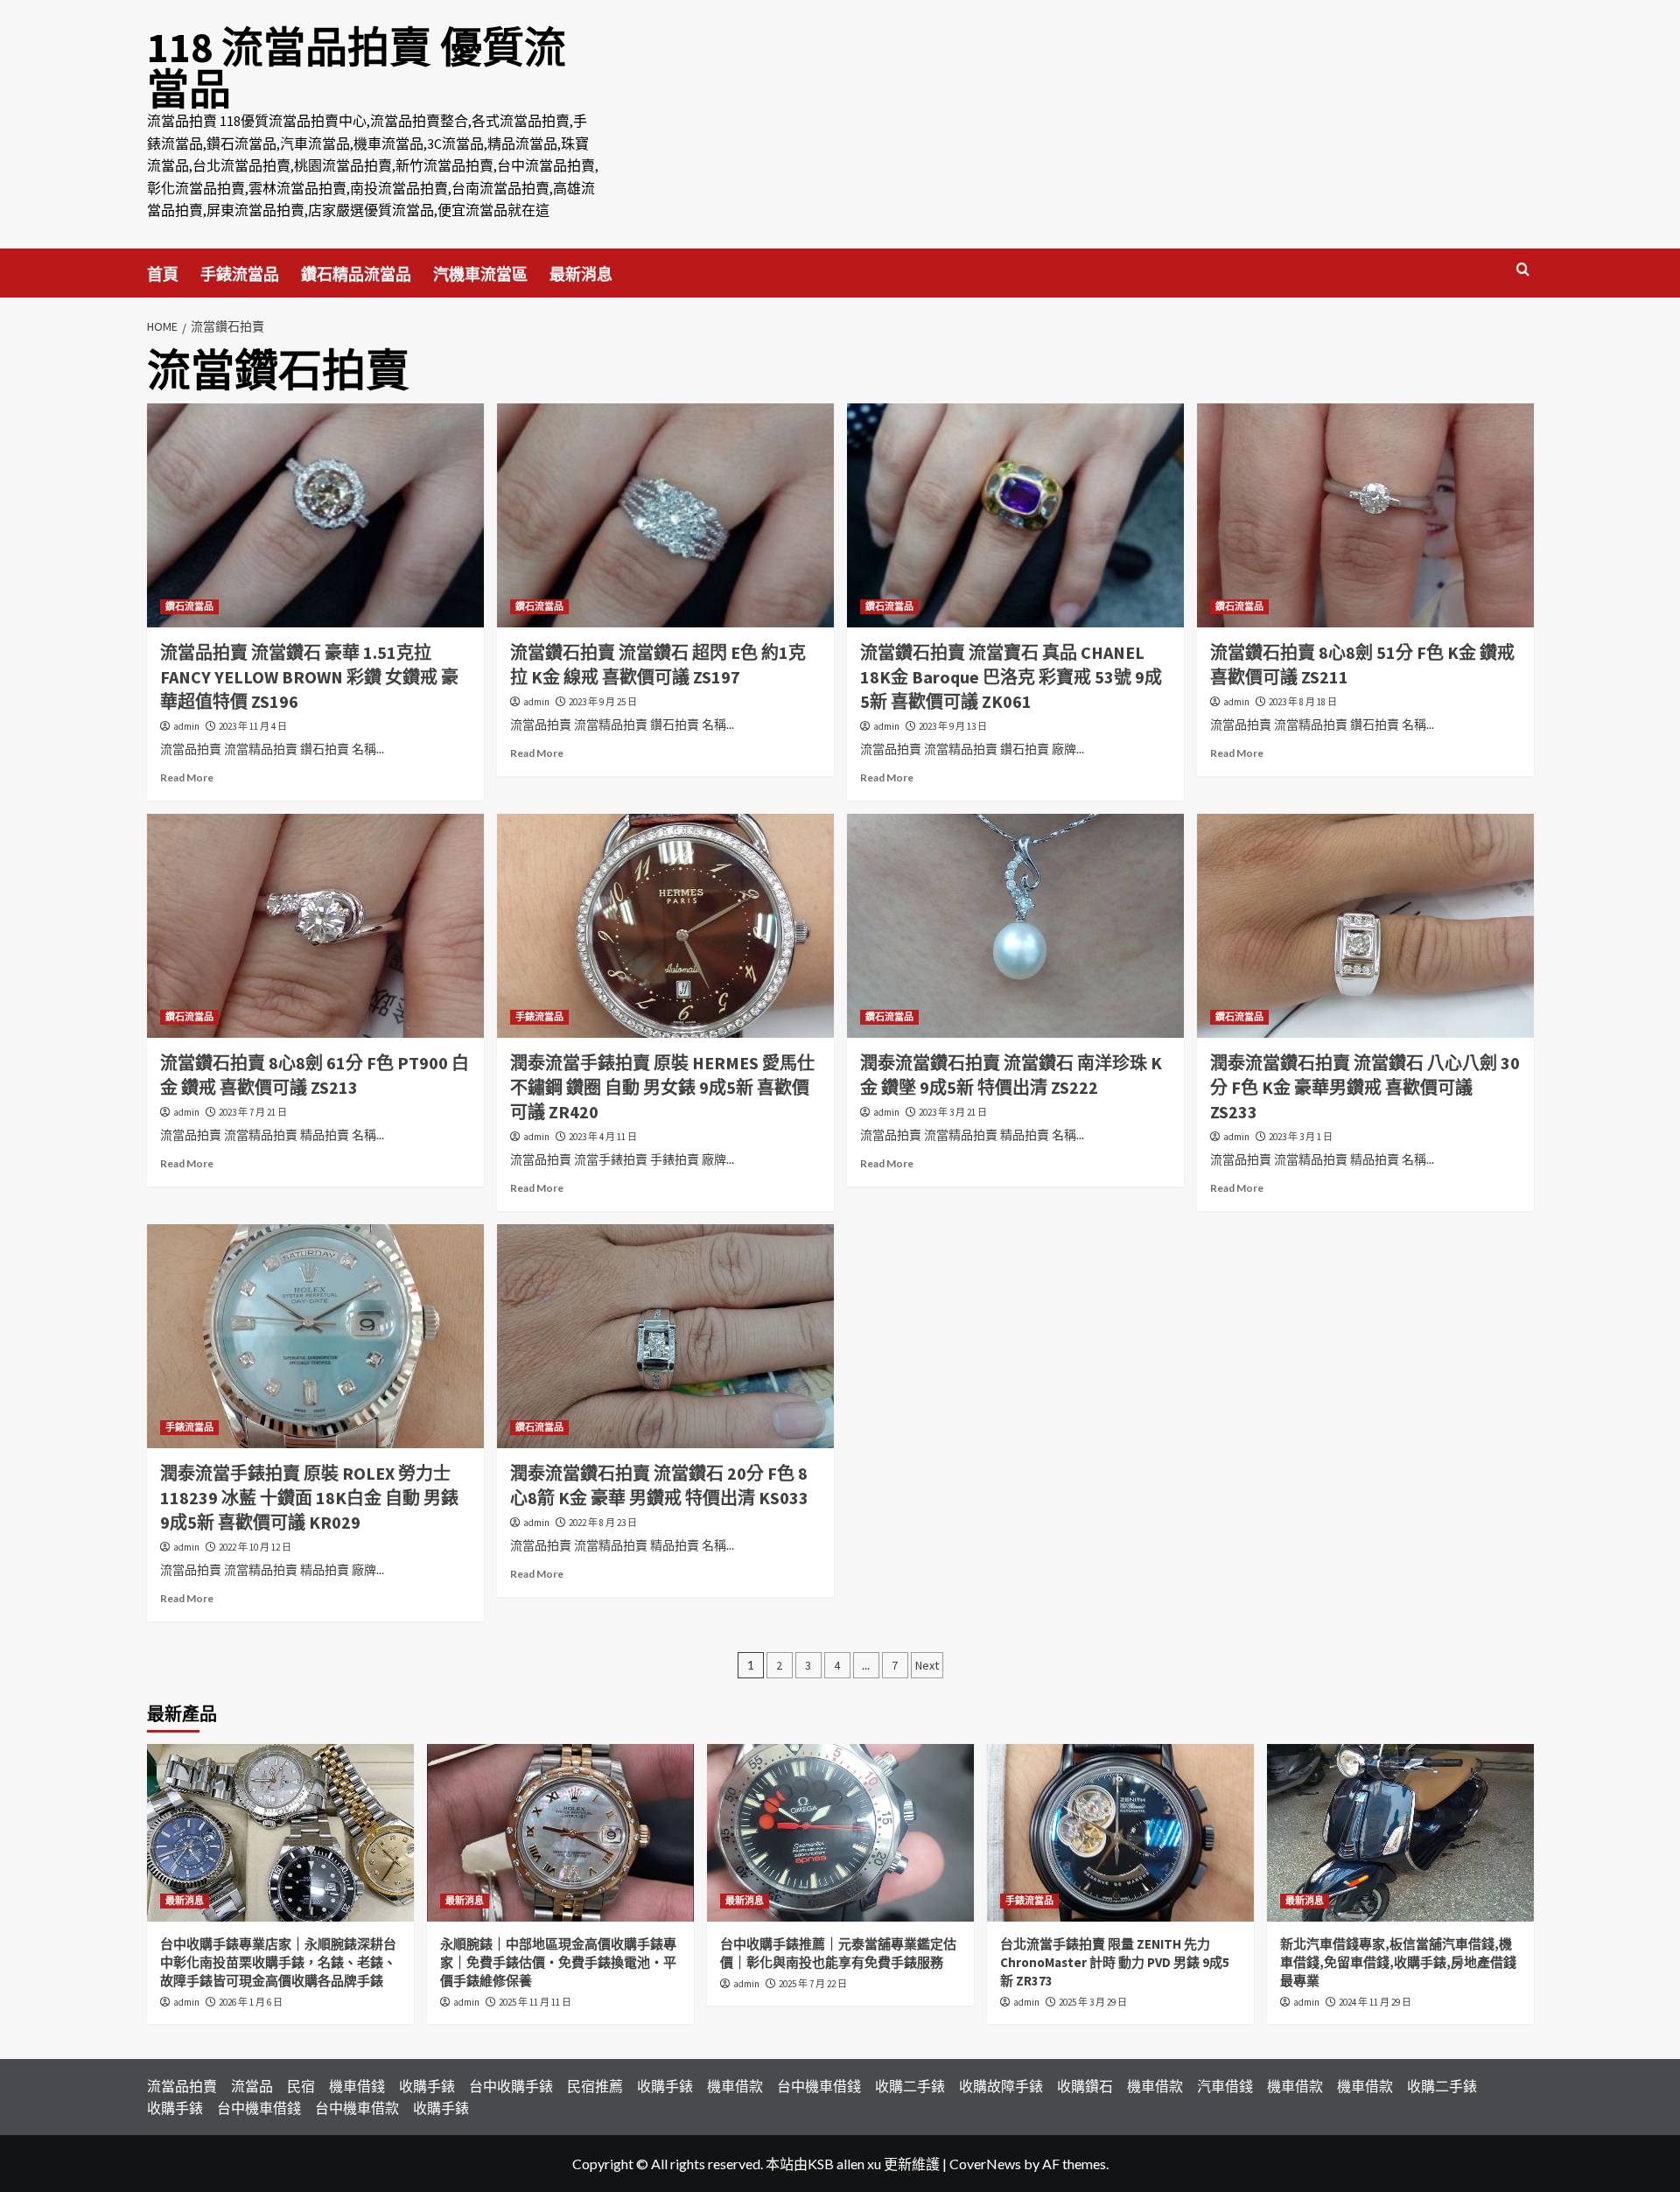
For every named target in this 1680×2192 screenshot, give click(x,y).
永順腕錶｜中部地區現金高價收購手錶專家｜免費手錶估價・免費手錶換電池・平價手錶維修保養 (558, 1962)
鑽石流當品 (189, 606)
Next (927, 1665)
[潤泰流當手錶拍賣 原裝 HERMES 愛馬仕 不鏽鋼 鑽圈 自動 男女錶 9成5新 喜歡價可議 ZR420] (665, 926)
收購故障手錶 (1001, 2086)
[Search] (1523, 270)
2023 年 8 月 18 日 (1303, 702)
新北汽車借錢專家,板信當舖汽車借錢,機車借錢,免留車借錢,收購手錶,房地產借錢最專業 (1398, 1962)
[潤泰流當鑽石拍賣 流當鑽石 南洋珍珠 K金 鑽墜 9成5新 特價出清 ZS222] (1015, 926)
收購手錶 (427, 2086)
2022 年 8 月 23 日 (603, 1523)
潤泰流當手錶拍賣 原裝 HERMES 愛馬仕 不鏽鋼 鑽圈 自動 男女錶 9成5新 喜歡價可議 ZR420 (662, 1087)
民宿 (301, 2086)
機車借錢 (357, 2086)
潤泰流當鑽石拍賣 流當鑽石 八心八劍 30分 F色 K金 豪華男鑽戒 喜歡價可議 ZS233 (1365, 1087)
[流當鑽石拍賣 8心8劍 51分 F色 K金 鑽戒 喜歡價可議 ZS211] (1365, 516)
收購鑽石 (1085, 2086)
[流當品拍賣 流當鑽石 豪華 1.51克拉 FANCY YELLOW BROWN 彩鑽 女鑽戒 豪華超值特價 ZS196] (315, 516)
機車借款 (735, 2086)
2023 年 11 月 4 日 (253, 726)
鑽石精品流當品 (356, 274)
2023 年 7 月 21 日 (253, 1112)
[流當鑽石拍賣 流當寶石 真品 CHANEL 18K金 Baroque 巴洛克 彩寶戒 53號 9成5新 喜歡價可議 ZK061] (1015, 516)
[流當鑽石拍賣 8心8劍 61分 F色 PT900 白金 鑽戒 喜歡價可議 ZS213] (315, 926)
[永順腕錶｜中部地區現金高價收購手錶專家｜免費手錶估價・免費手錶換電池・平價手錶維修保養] (560, 1833)
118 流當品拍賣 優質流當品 (357, 68)
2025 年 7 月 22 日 (813, 1984)
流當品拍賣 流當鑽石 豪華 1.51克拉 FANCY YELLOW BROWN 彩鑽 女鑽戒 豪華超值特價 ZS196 (309, 677)
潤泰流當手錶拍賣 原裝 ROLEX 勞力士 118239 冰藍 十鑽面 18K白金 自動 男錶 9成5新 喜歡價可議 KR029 (309, 1498)
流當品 (252, 2086)
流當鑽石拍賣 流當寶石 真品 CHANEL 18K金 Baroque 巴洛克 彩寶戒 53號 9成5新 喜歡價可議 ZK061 (1011, 677)
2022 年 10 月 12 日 (255, 1547)
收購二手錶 (910, 2086)
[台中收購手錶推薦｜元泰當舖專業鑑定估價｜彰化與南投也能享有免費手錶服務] (840, 1833)
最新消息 (581, 274)
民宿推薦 (595, 2086)
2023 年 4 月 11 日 (603, 1137)
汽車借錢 (1225, 2086)
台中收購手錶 (511, 2086)
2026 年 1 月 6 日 (251, 2002)
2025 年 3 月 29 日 (1093, 2002)
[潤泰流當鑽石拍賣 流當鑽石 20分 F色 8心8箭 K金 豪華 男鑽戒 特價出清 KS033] (665, 1337)
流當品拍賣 (182, 2086)
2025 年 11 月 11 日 (535, 2002)
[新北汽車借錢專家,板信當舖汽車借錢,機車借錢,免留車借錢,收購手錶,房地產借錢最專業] (1400, 1833)
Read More (187, 777)
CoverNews (985, 2164)
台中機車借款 (357, 2108)
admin (186, 726)
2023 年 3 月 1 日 (1301, 1137)
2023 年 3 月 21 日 (953, 1112)
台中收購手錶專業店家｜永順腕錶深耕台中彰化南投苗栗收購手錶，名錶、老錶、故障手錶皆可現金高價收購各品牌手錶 (278, 1962)
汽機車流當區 (480, 274)
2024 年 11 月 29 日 (1375, 2002)
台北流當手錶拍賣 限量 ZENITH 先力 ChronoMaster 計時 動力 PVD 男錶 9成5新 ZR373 (1115, 1962)
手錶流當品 (240, 274)
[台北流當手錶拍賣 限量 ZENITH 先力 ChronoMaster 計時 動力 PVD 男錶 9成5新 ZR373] (1120, 1833)
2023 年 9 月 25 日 (603, 702)
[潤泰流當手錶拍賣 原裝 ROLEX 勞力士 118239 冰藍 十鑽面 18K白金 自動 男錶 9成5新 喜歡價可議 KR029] (315, 1337)
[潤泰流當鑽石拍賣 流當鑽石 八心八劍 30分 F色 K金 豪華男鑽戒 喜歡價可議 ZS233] (1365, 926)
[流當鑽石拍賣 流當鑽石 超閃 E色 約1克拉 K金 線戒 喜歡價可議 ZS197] (665, 516)
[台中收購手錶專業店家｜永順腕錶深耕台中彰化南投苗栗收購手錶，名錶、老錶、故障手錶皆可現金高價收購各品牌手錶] (280, 1833)
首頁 (163, 274)
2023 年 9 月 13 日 (953, 726)
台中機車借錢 (819, 2086)
